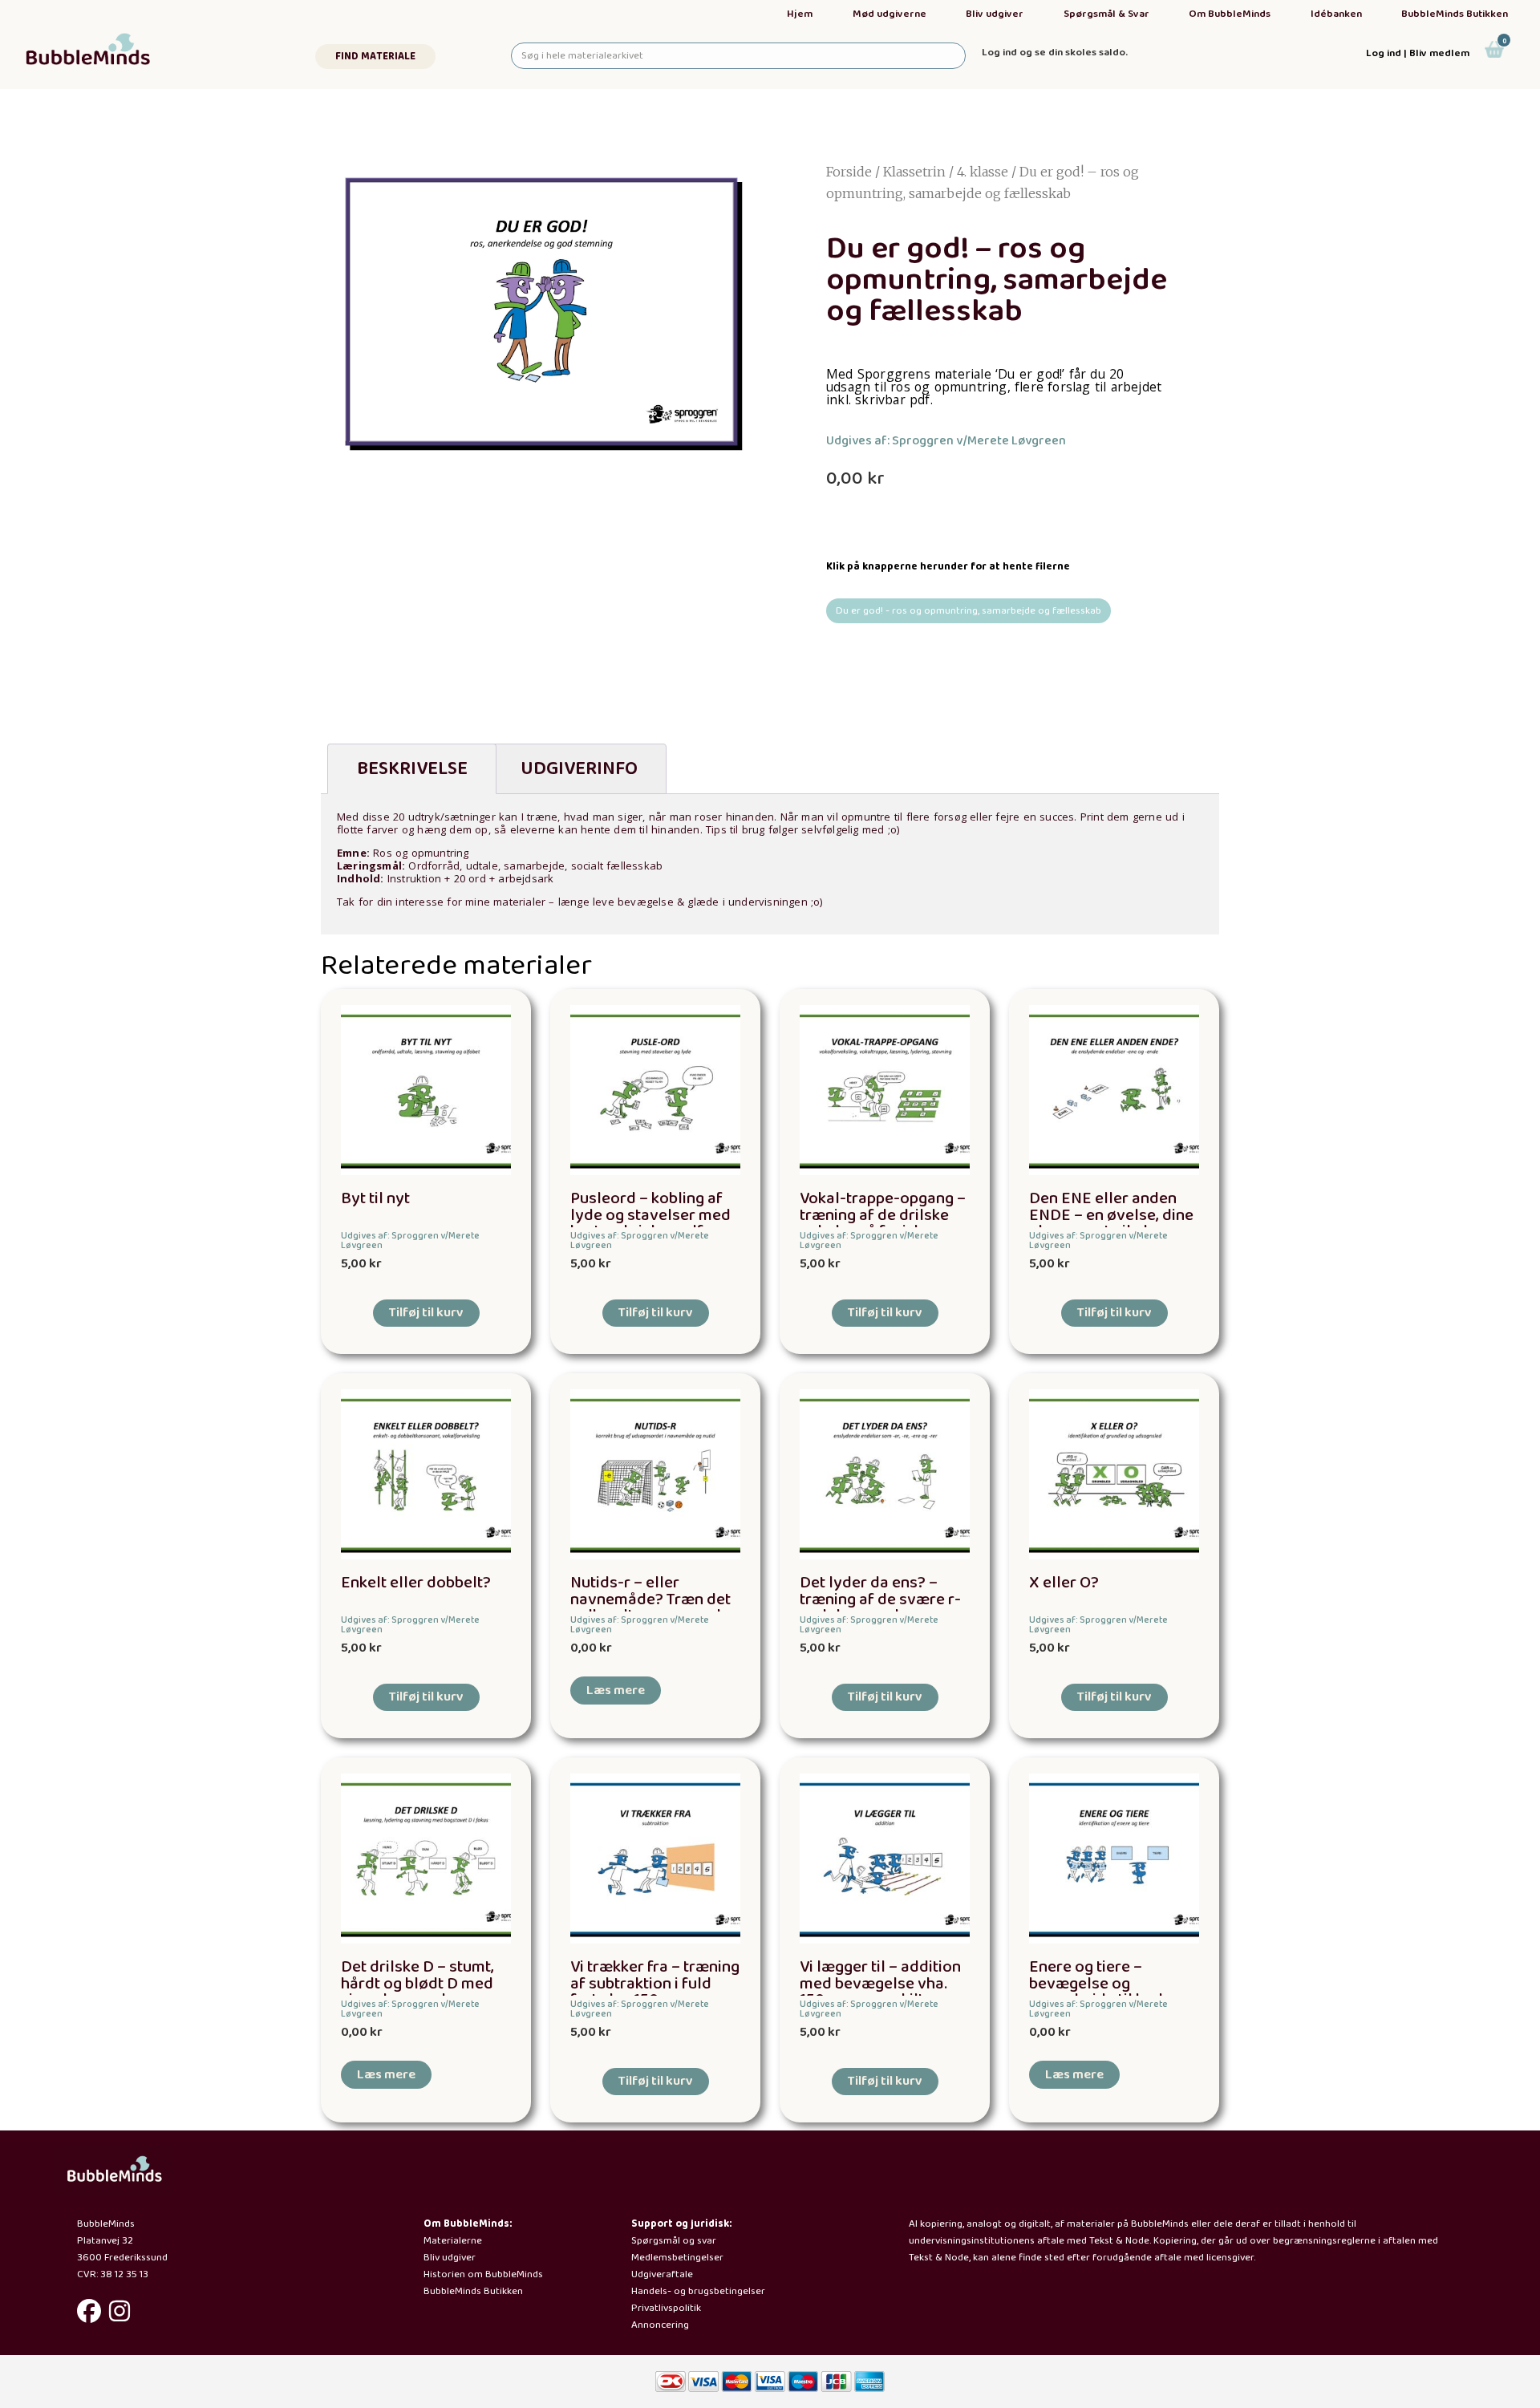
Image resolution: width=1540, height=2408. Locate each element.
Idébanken (1336, 14)
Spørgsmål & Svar (1106, 14)
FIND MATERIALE (375, 57)
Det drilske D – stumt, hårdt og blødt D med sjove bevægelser (417, 1984)
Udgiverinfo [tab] (579, 769)
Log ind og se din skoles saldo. (1055, 53)
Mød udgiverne (890, 14)
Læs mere (616, 1690)
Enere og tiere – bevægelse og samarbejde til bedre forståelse (1104, 1992)
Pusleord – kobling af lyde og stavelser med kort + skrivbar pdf (650, 1216)
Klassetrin (914, 172)
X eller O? (1064, 1583)
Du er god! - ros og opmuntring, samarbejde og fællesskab (969, 611)
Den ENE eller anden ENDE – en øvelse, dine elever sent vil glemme (1111, 1216)
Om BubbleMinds (1230, 14)
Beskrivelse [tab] (412, 769)
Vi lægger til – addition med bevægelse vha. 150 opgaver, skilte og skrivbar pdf (880, 1992)
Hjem (800, 14)
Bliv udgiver (995, 14)
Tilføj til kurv (426, 1313)
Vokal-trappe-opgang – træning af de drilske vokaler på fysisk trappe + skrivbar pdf (883, 1224)
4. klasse (983, 172)
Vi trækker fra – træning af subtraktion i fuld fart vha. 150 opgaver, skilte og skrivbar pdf (655, 1992)
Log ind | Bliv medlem (1418, 53)
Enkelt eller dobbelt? (416, 1583)
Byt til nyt (375, 1199)
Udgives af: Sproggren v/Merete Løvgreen (946, 441)
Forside (849, 172)
